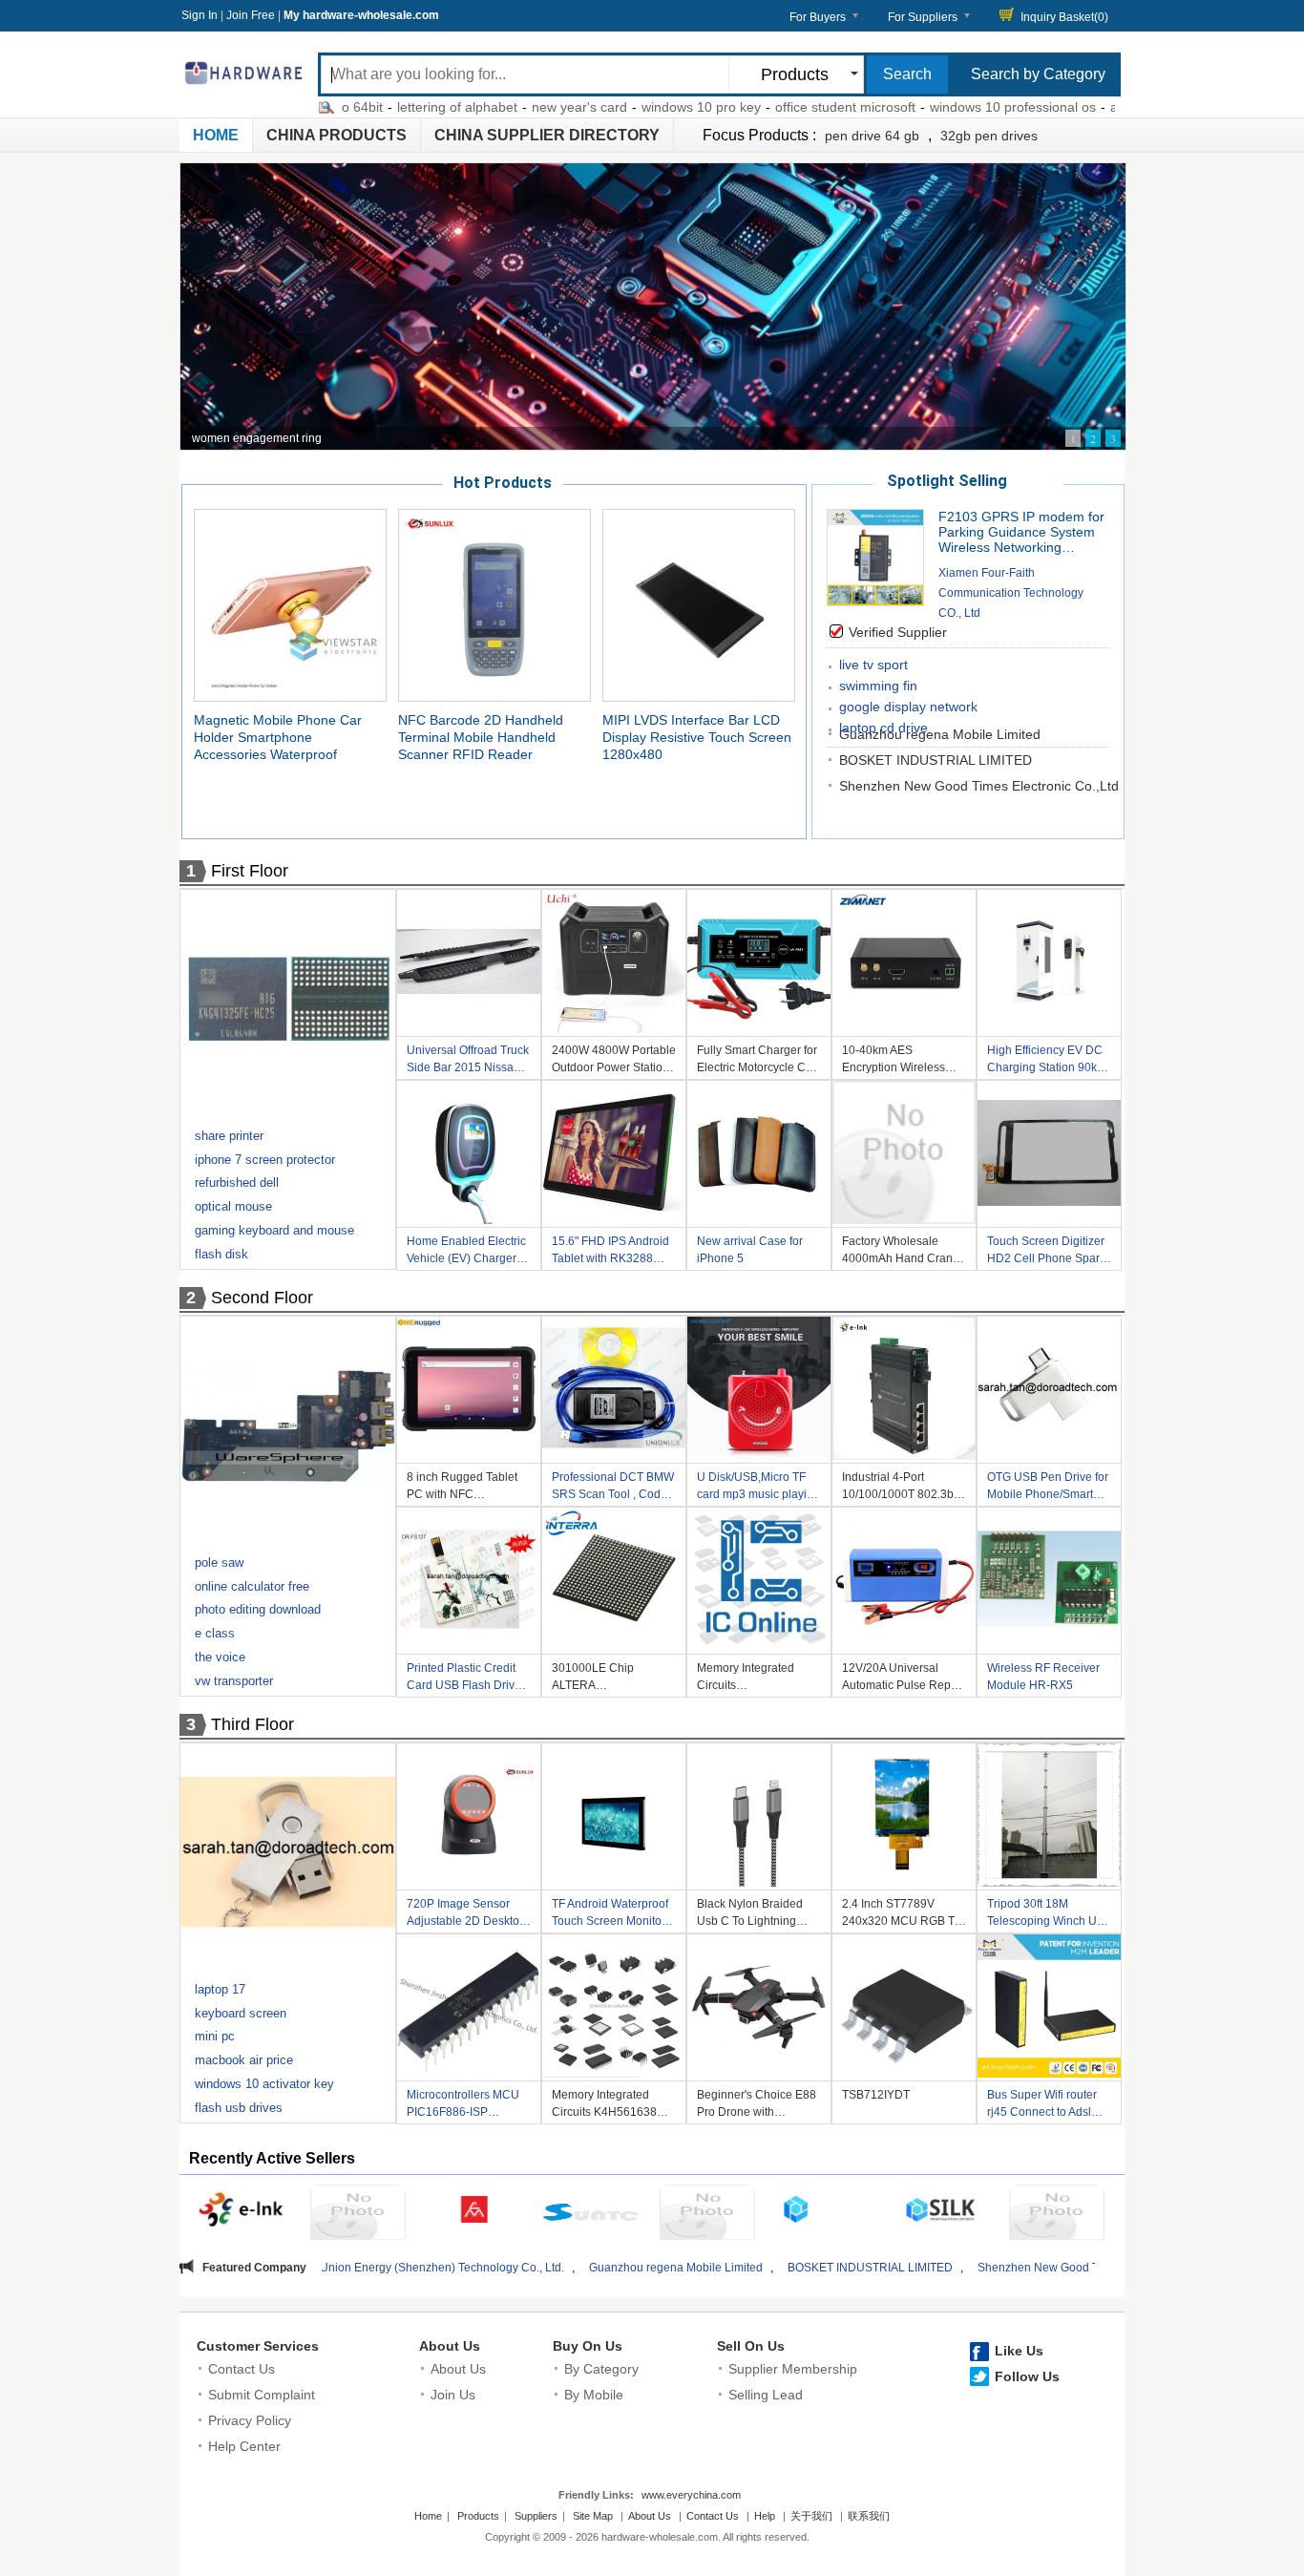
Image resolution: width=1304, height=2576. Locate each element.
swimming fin (878, 686)
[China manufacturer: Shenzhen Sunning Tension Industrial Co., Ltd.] (591, 2215)
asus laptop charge (1086, 107)
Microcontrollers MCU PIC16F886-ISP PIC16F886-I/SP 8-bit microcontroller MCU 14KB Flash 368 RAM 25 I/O (463, 2106)
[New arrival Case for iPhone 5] (759, 1155)
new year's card (497, 107)
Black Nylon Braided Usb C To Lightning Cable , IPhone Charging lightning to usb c (751, 1915)
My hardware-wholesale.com (361, 15)
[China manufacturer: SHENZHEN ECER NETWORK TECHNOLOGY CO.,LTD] (824, 2212)
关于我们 (811, 2516)
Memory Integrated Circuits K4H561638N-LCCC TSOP (610, 2106)
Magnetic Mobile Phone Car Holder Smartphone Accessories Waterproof (278, 737)
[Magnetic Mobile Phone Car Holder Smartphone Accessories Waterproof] (290, 604)
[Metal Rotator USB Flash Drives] (289, 1855)
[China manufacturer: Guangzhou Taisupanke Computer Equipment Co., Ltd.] (707, 2215)
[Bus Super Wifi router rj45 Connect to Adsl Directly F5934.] (1049, 2009)
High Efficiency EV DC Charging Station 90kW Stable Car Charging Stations (1047, 1061)
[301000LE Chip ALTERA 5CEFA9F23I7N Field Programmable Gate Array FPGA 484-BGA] (614, 1582)
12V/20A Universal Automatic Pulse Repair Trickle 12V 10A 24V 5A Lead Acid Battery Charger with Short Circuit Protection (903, 1679)
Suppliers (536, 2516)
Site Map (593, 2516)
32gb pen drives (989, 136)
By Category (601, 2369)
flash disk (221, 1254)
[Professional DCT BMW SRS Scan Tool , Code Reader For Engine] (614, 1391)
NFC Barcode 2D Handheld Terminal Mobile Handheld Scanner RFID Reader (481, 737)
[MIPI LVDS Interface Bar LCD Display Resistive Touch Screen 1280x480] (699, 604)
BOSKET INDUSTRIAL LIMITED (936, 760)
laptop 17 (220, 1989)
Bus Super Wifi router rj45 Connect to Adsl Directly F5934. (1042, 2106)
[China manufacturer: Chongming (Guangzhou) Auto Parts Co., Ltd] (474, 2212)
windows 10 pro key (619, 107)
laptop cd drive (883, 728)
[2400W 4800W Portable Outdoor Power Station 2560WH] (614, 964)
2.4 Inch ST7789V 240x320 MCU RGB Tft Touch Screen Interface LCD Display (902, 1915)
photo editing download (258, 1609)
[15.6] (614, 1155)
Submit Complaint (262, 2395)
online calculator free (252, 1586)
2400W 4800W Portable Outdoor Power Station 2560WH (614, 1061)
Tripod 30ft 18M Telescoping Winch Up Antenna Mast (1045, 1915)
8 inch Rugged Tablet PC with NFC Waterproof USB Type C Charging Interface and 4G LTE (468, 1488)
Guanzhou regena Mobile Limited (510, 2268)
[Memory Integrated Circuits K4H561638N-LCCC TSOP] (614, 2009)
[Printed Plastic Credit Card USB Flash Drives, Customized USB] (469, 1582)
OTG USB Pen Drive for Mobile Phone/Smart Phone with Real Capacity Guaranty (1048, 1488)
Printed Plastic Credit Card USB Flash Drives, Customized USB (468, 1679)
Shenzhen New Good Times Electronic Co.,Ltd (979, 786)
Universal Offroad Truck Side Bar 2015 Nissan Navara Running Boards (468, 1061)
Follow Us (1027, 2376)
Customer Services (258, 2346)
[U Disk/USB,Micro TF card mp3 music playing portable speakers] (759, 1391)
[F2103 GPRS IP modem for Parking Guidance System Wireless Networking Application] (875, 601)
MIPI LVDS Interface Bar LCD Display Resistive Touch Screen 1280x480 (697, 737)
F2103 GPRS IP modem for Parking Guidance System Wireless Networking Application (1021, 532)
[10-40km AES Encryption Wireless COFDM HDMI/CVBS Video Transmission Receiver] (904, 964)
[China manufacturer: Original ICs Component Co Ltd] (1057, 2215)
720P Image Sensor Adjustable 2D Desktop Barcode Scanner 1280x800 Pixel (466, 1915)
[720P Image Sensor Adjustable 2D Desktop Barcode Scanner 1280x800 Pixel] (469, 1818)
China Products (337, 135)
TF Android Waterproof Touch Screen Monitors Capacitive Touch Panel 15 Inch (613, 1915)
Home (216, 135)
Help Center (244, 2446)
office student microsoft (763, 107)
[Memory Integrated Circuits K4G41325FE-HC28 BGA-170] (289, 1002)
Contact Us (242, 2369)
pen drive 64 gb (872, 136)
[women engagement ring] (653, 306)
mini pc (215, 2036)
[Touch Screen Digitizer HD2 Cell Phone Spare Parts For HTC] (1049, 1155)
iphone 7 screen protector (265, 1160)
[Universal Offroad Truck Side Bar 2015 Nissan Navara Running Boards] (469, 964)
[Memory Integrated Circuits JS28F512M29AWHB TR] (759, 1582)
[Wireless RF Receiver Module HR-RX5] (1049, 1582)
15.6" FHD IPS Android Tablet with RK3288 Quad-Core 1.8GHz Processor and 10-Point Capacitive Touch (613, 1252)
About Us (450, 2346)
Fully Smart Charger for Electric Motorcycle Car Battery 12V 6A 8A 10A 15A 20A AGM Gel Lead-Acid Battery (757, 1061)
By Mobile (594, 2395)
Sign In (200, 15)
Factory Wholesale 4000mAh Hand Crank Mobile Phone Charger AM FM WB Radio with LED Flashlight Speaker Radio (904, 1252)
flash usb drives (239, 2108)
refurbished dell (237, 1182)
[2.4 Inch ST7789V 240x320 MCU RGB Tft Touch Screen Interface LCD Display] (904, 1818)
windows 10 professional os (931, 107)
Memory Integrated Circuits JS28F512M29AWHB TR (752, 1679)
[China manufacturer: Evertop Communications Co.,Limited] (358, 2215)
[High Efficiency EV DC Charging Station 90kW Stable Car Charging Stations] (1049, 964)
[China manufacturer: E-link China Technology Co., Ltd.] (242, 2212)
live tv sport (873, 665)
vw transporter (234, 1681)
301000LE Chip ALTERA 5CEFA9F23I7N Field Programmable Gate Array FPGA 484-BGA (607, 1679)
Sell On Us (751, 2346)
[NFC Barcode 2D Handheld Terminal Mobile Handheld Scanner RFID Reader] (494, 604)
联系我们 (869, 2516)
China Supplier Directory (547, 135)
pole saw (219, 1562)
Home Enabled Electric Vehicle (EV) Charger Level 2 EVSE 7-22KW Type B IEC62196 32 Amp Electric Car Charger (466, 1252)
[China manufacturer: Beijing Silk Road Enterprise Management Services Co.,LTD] (940, 2212)
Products (478, 2516)
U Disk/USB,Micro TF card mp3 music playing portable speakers (758, 1488)
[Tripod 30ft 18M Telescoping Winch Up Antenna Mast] (1049, 1818)
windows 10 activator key (264, 2084)
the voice (220, 1657)
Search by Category (1038, 74)
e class (215, 1633)
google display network (908, 707)
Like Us (1019, 2351)
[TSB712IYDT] (904, 2009)
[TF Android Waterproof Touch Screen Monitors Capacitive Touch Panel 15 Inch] (614, 1818)
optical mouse (233, 1206)
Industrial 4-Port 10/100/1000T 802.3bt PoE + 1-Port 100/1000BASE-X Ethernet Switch (899, 1488)
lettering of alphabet (375, 107)
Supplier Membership (793, 2369)
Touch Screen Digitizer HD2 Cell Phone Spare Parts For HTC (1047, 1252)
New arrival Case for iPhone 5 (750, 1250)
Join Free (251, 15)
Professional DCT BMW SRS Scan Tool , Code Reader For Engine (613, 1488)
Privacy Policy (250, 2420)
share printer (229, 1136)
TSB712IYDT (876, 2095)
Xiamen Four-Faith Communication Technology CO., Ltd (1011, 593)
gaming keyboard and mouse (274, 1230)
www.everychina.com (691, 2495)
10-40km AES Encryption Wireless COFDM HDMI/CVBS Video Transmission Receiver (896, 1061)
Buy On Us (588, 2346)
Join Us (453, 2395)
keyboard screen (241, 2013)
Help (765, 2516)
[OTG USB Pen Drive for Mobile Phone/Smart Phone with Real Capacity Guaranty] (1049, 1391)
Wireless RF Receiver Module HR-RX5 (1043, 1677)
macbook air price (244, 2060)
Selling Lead (766, 2395)
